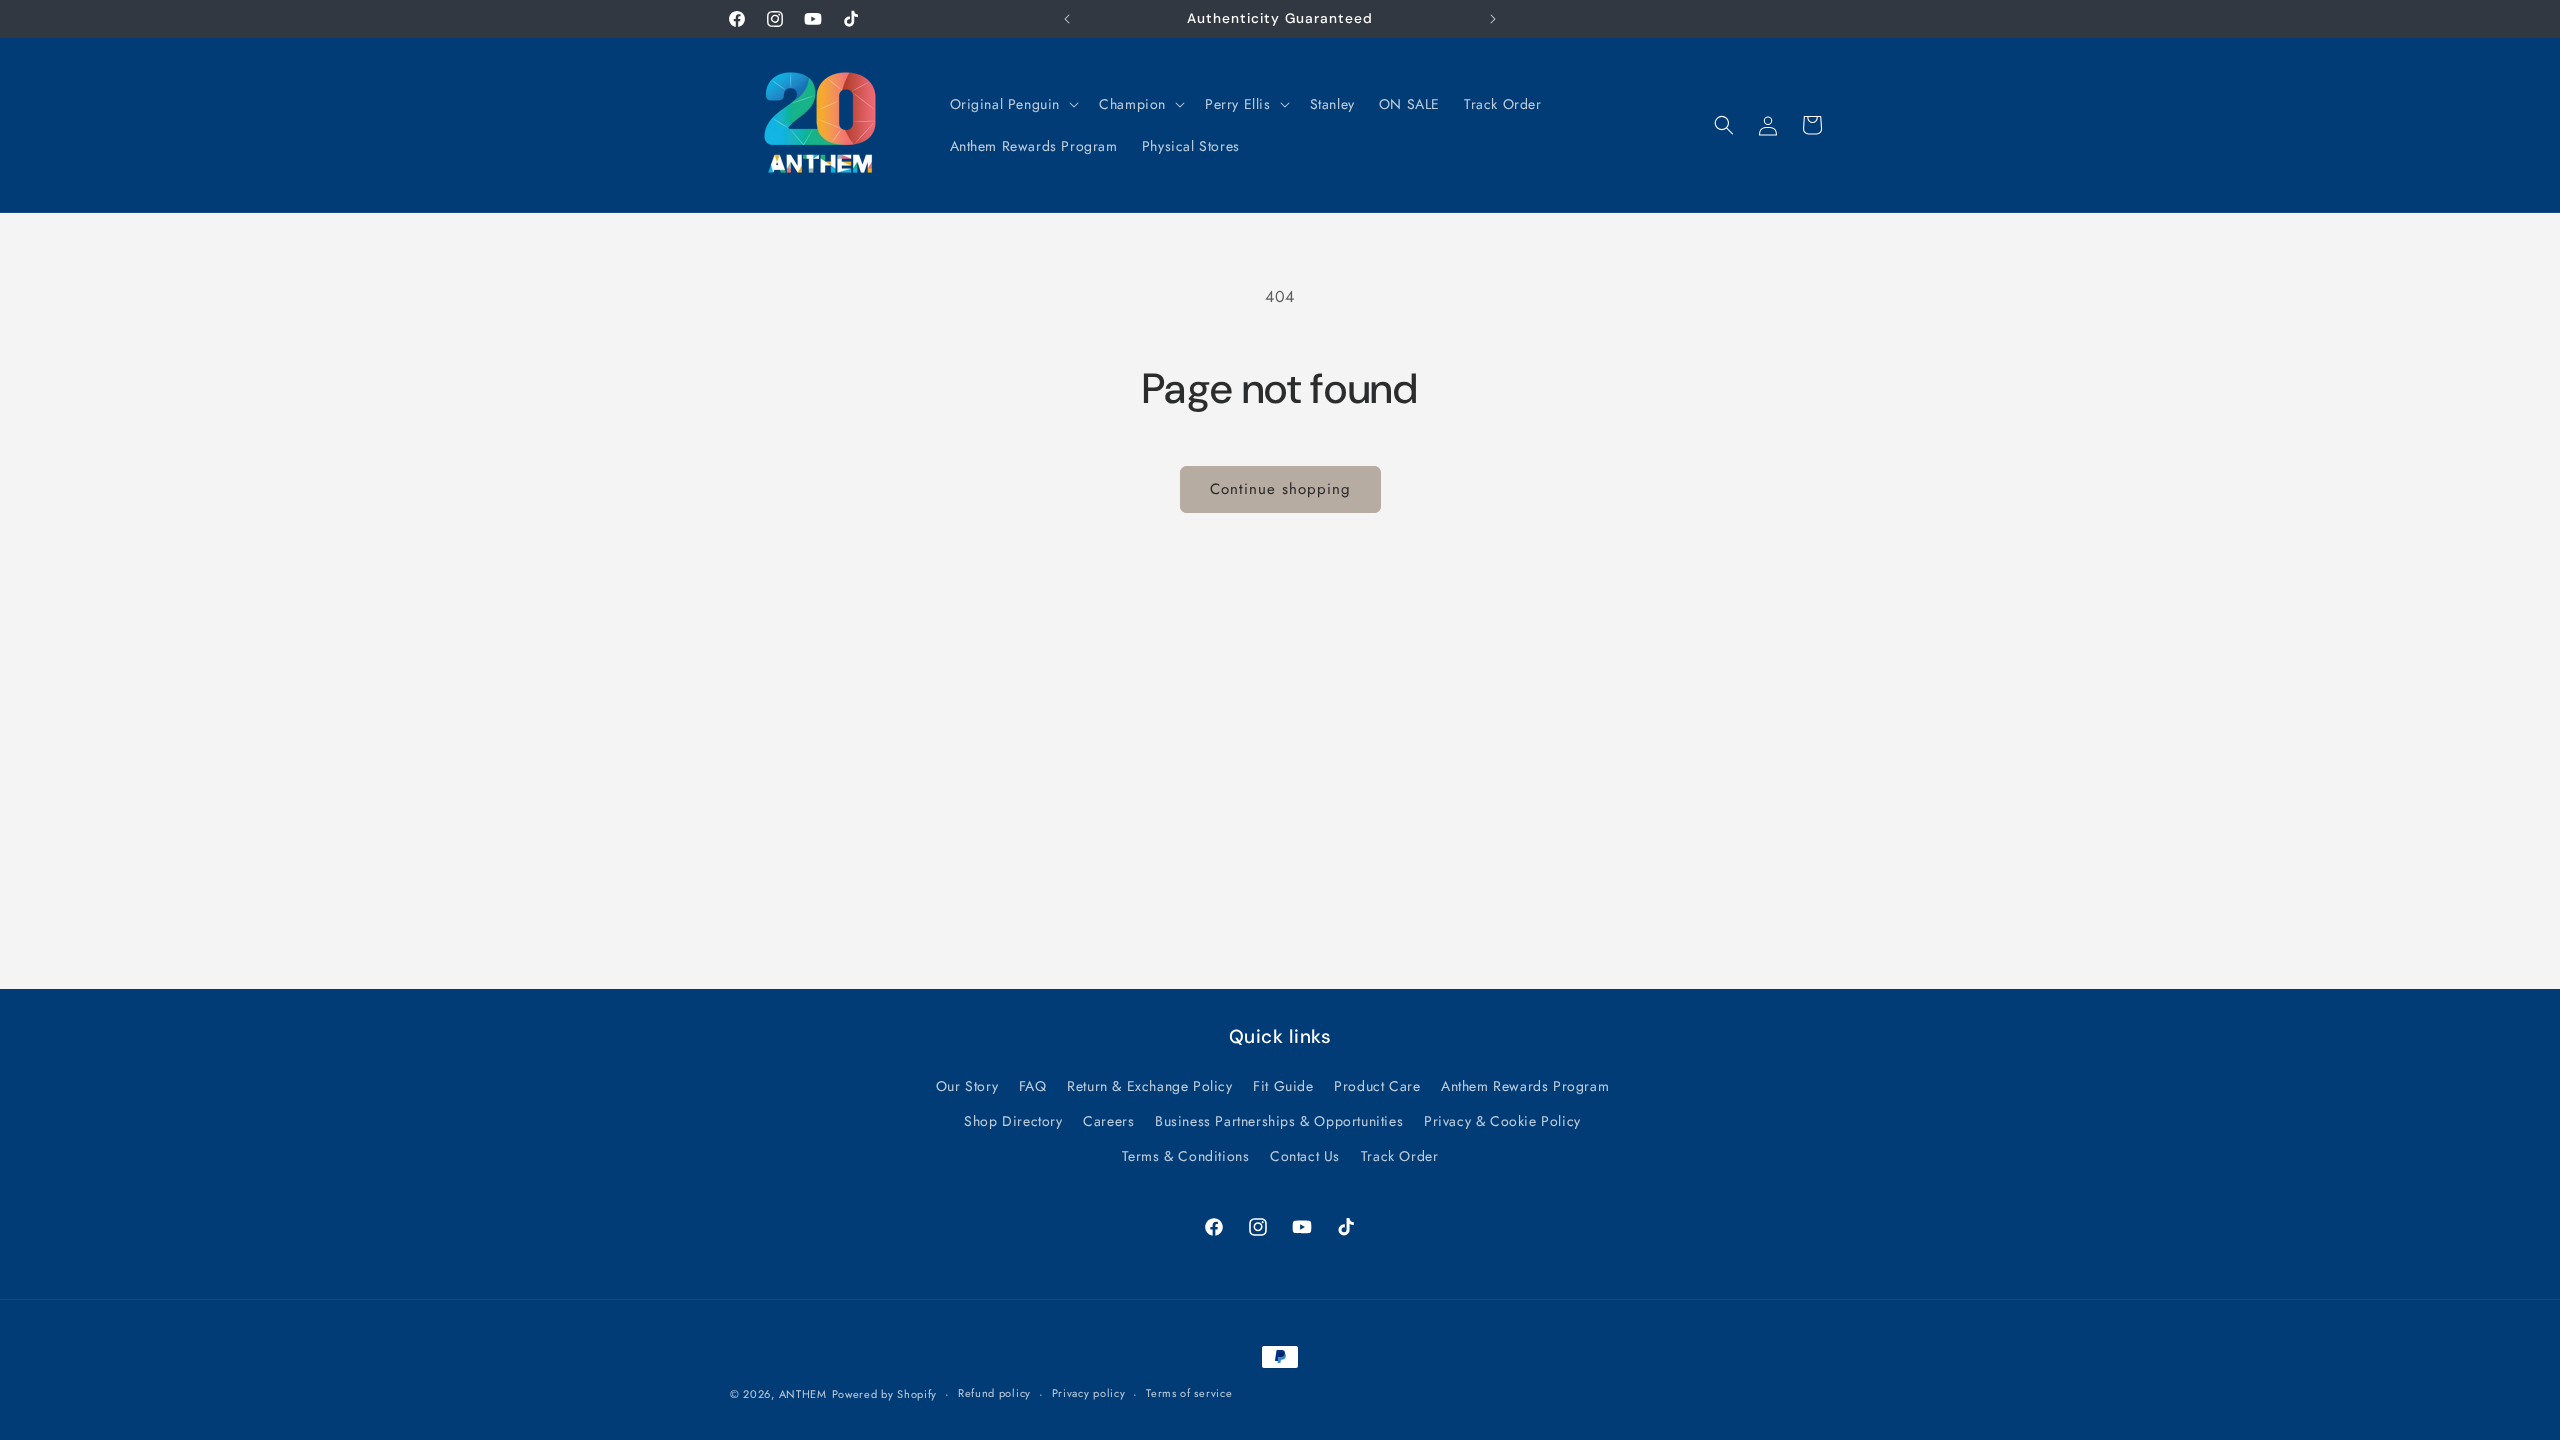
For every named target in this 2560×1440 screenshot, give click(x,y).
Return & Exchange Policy (1149, 1086)
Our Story (967, 1086)
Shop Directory (1013, 1121)
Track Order (1400, 1156)
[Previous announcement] (1067, 19)
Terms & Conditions (1186, 1156)
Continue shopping (1280, 489)
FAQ (1033, 1086)
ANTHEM (803, 1394)
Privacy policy (1089, 1393)
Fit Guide (1283, 1086)
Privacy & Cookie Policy (1502, 1121)
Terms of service (1189, 1393)
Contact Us (1305, 1156)
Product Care (1377, 1086)
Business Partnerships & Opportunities (1279, 1121)
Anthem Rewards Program (1525, 1086)
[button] (1013, 104)
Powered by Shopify (885, 1394)
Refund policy (994, 1393)
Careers (1108, 1121)
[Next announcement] (1493, 19)
